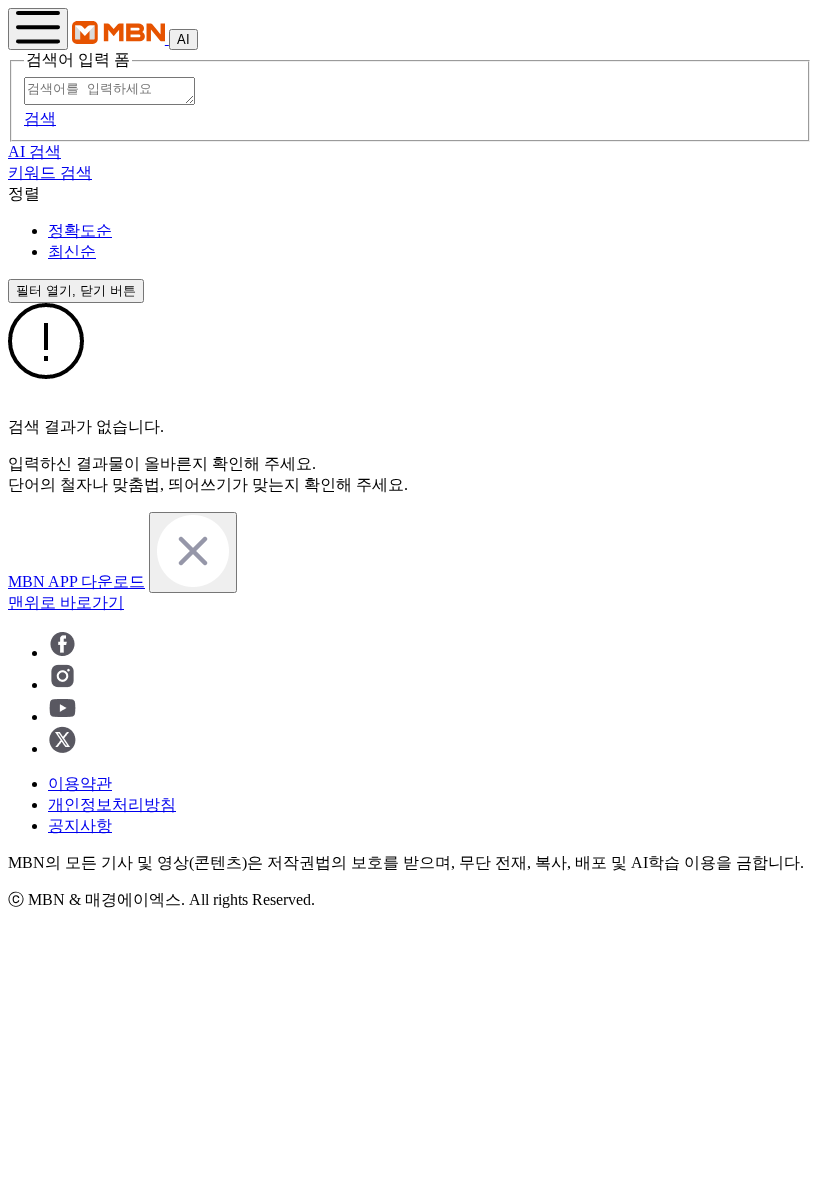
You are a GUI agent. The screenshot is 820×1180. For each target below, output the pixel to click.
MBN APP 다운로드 (76, 581)
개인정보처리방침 (112, 804)
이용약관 (80, 783)
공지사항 (80, 825)
